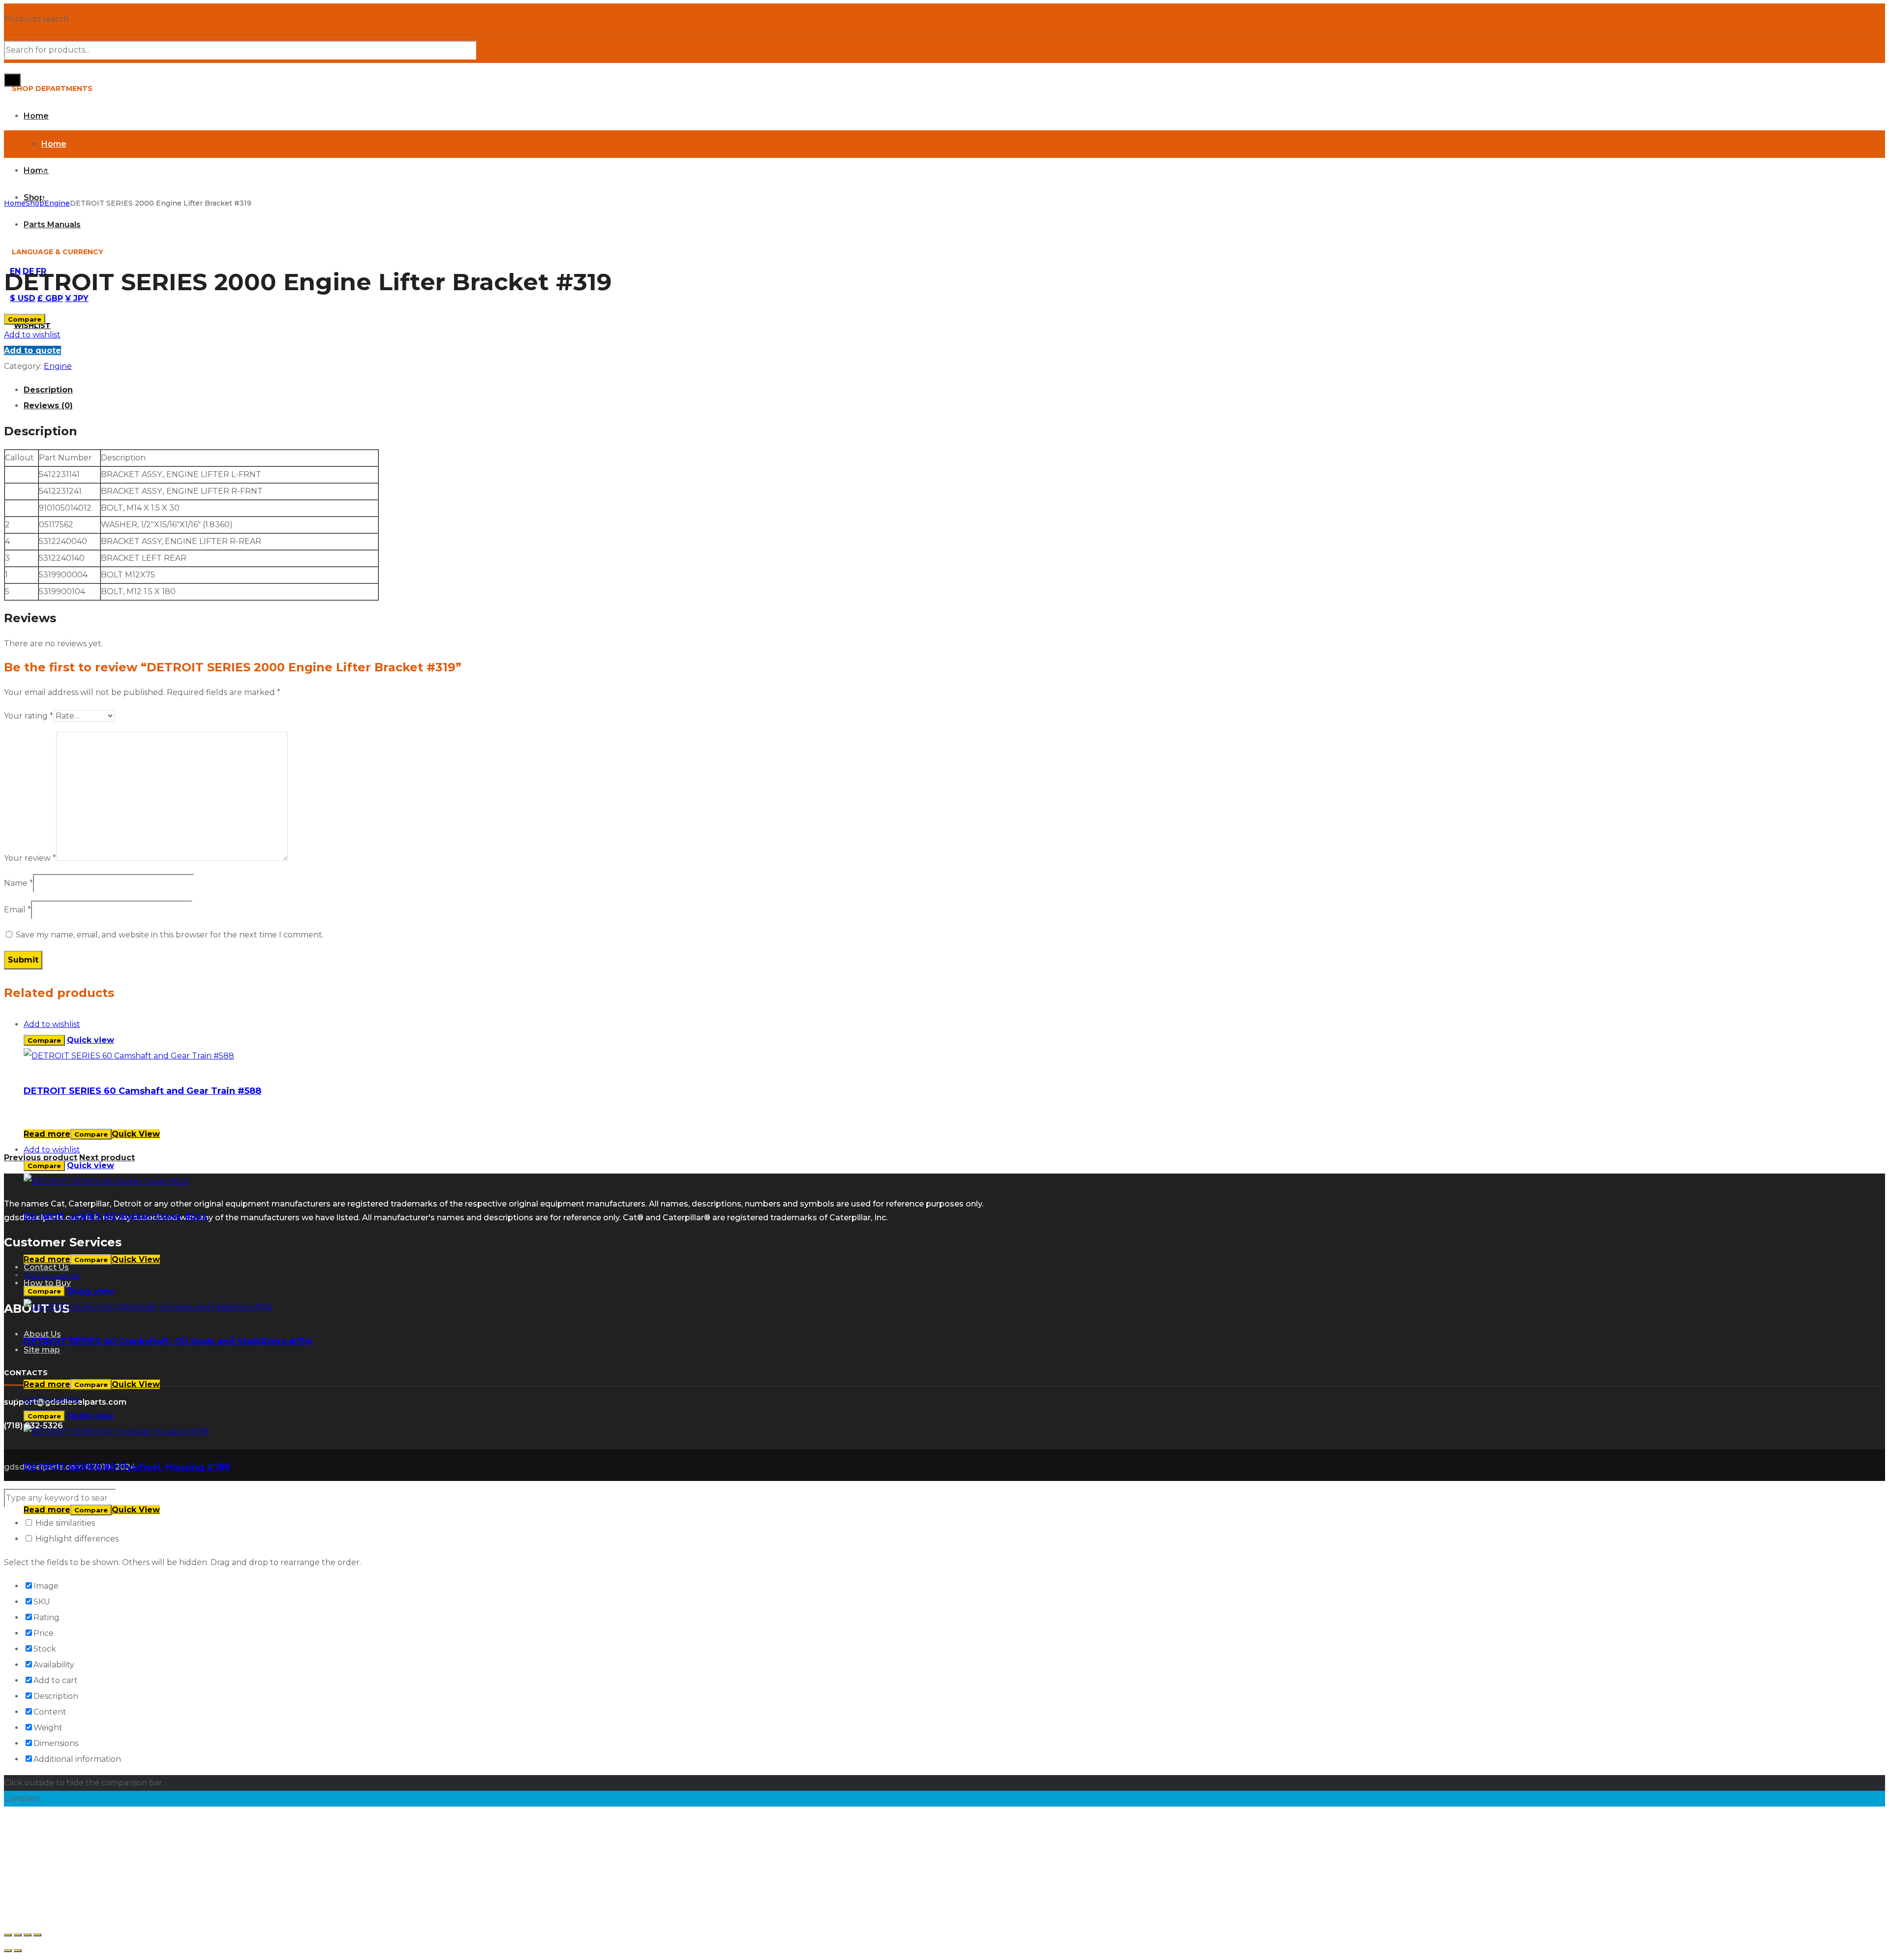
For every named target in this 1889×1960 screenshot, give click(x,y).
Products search (36, 19)
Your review (30, 858)
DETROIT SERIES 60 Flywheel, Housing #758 (127, 1467)
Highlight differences (76, 1539)
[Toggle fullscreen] (28, 1935)
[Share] (18, 1935)
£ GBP (50, 298)
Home (15, 203)
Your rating (29, 716)
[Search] (12, 80)
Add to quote (32, 350)
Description (48, 390)
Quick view (91, 1040)
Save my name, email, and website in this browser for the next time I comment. (170, 935)
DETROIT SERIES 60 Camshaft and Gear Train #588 (142, 1091)
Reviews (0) (48, 406)
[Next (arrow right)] (18, 1951)
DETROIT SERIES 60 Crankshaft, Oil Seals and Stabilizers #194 (168, 1341)
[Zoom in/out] (37, 1935)
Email (17, 910)
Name (18, 883)
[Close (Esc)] (8, 1935)
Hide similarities (64, 1523)
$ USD (23, 298)
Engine (57, 203)
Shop (35, 203)
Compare (25, 319)
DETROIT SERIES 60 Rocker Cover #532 (116, 1216)
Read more (47, 1134)
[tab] (954, 390)
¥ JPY (77, 298)
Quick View (136, 1134)
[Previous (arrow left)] (8, 1951)
